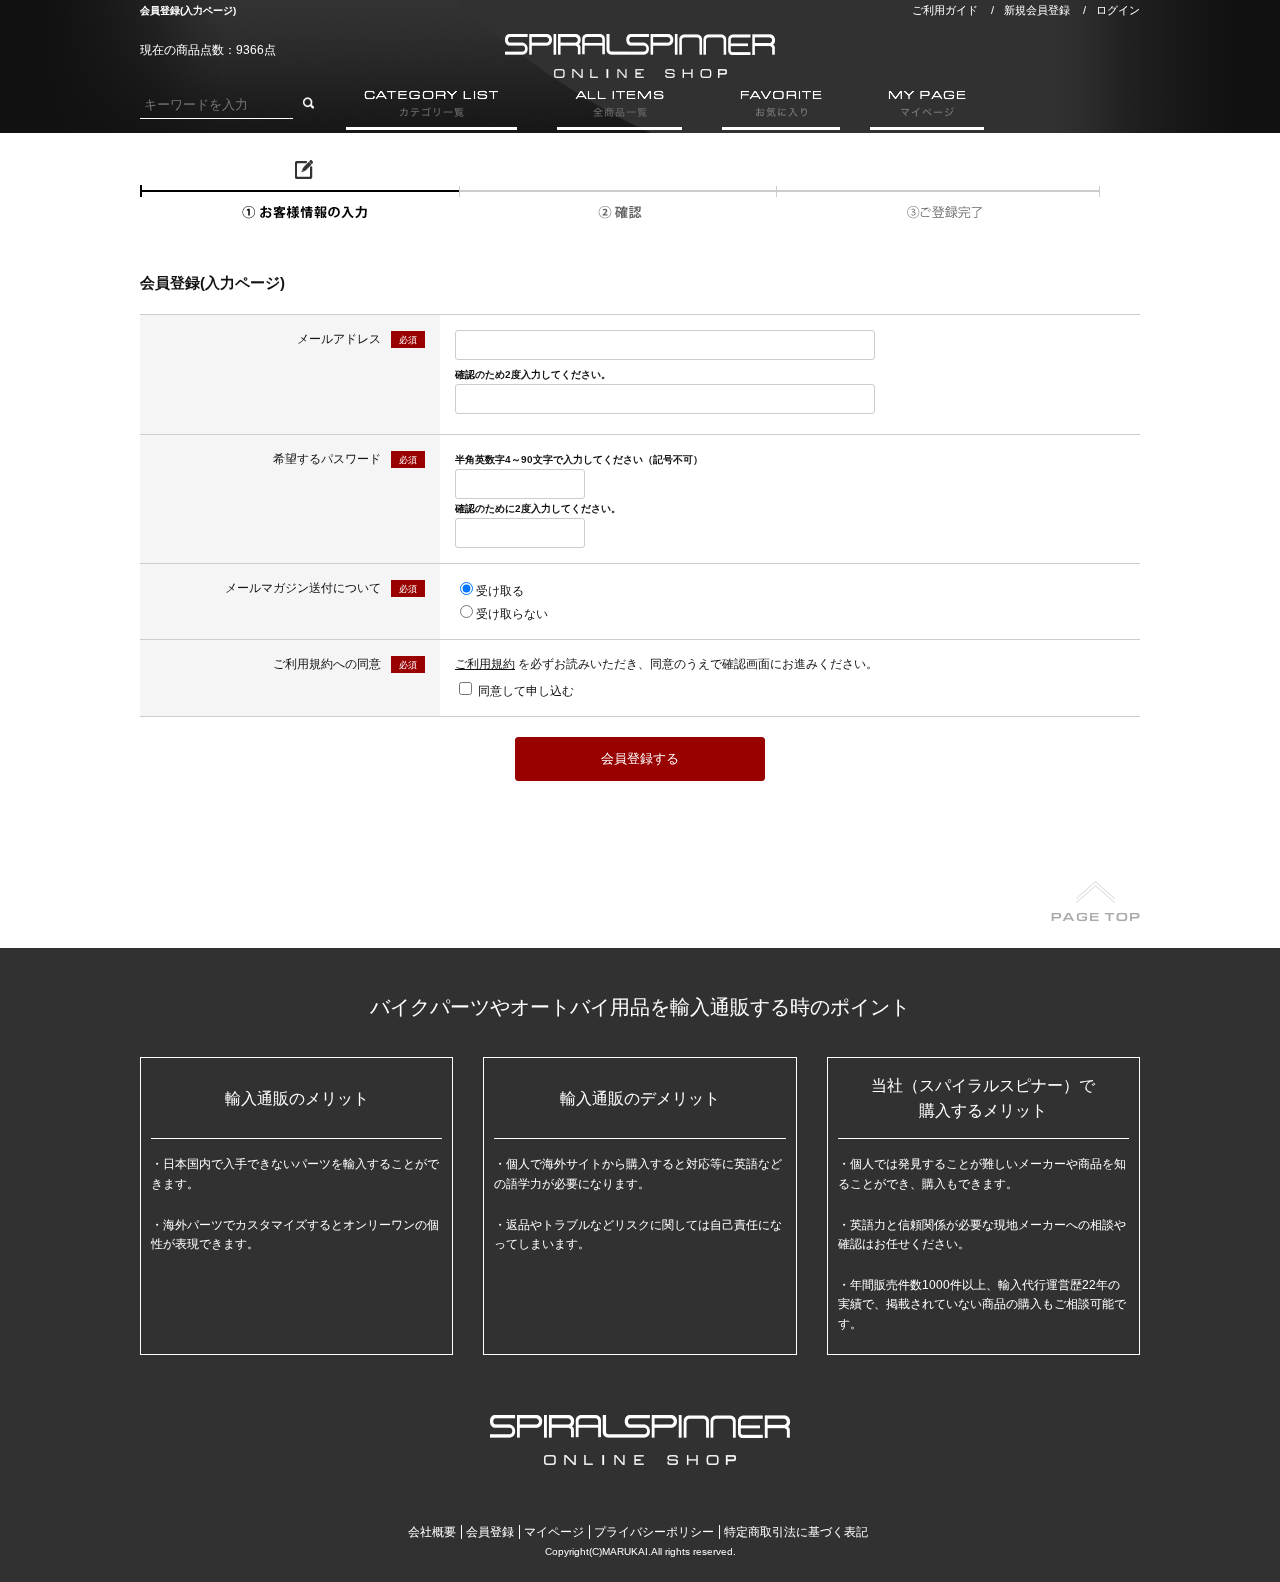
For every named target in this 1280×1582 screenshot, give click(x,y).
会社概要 (432, 1532)
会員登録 (490, 1532)
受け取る (500, 591)
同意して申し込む (526, 691)
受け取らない (512, 614)
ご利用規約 (485, 664)
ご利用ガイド (945, 10)
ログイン (1118, 10)
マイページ (554, 1532)
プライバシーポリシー (654, 1532)
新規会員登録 (1037, 10)
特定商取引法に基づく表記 (796, 1532)
